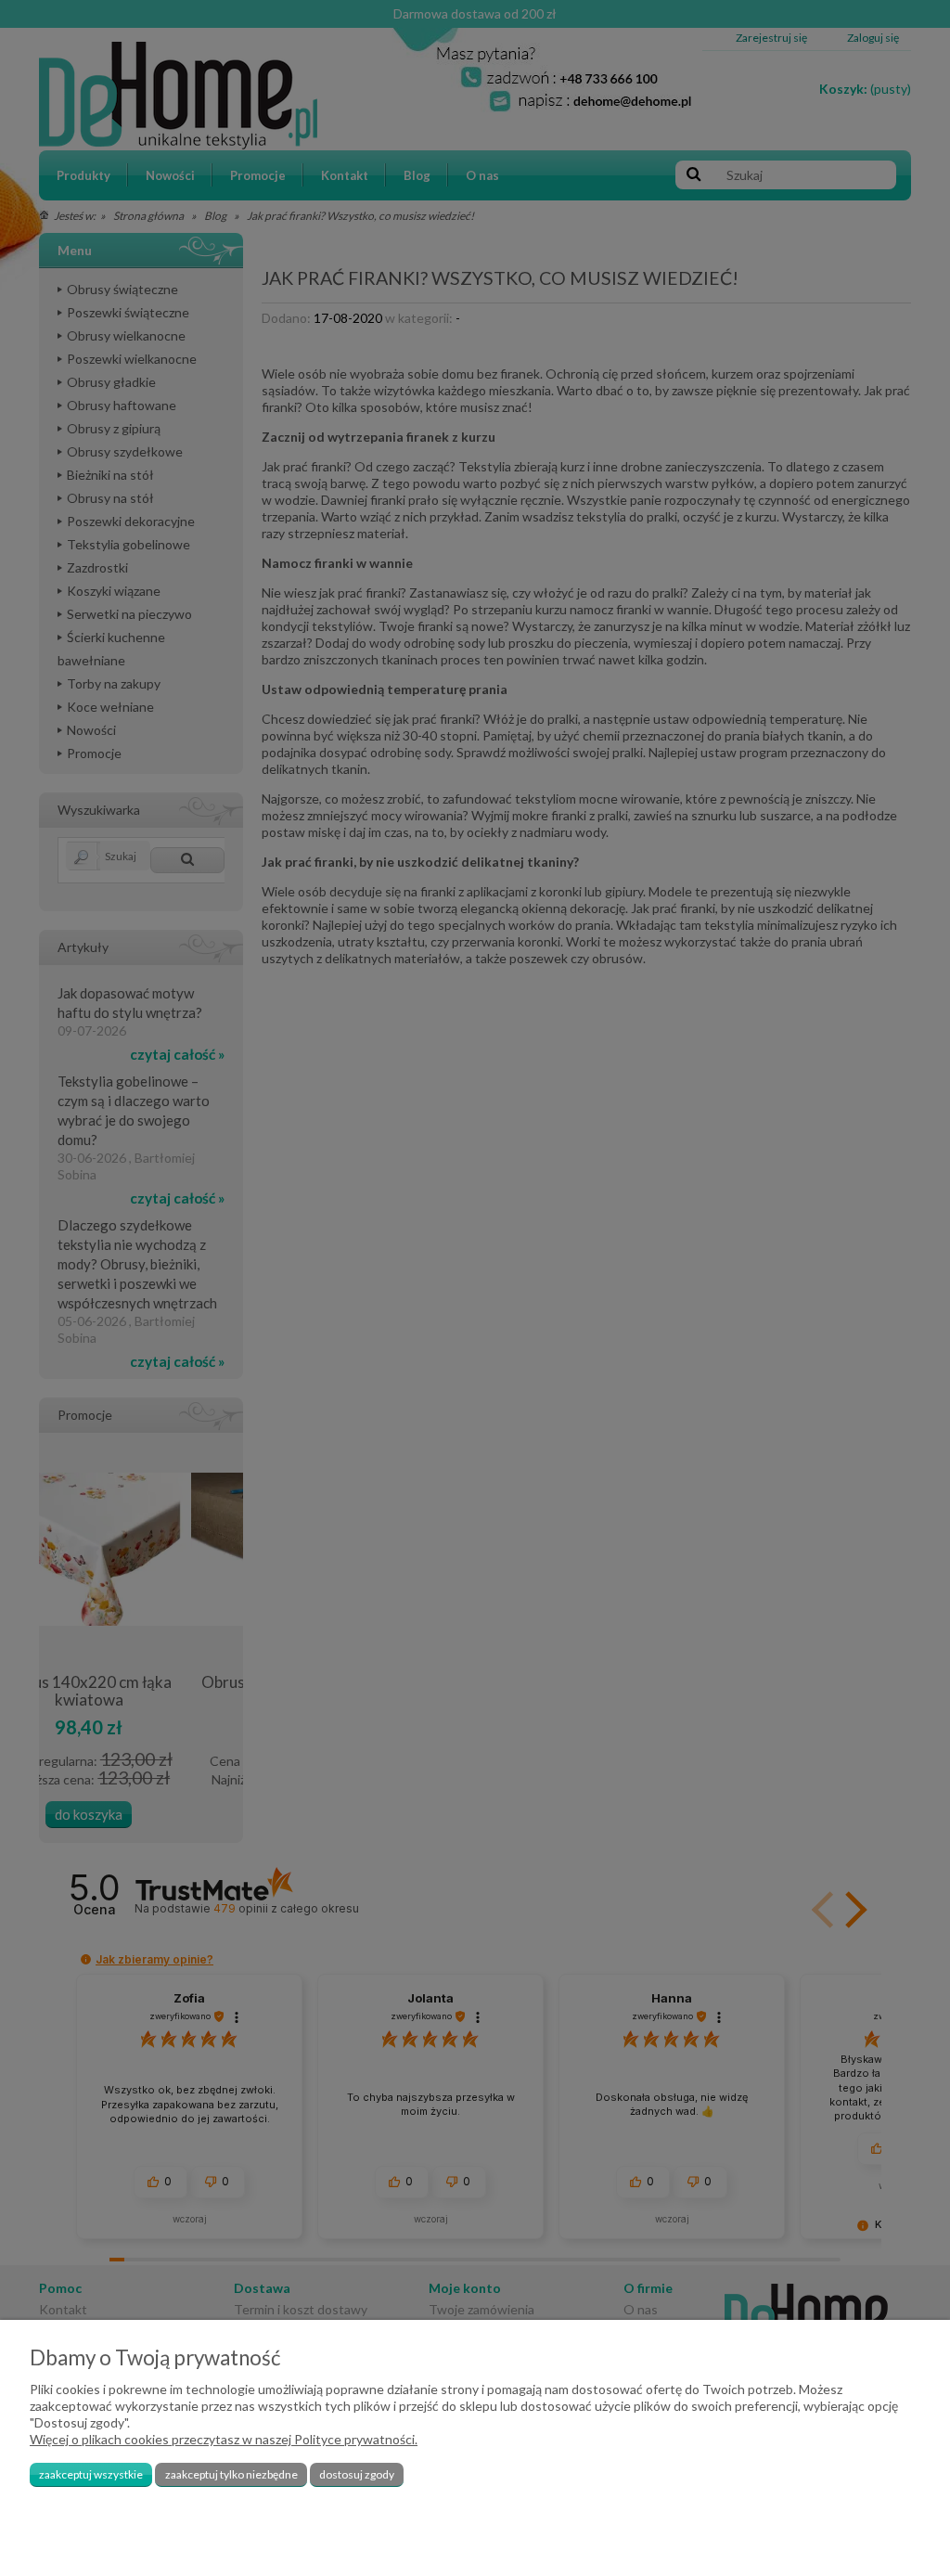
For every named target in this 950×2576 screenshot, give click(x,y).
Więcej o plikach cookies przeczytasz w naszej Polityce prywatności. (224, 2439)
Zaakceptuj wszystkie (91, 2474)
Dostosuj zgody (357, 2474)
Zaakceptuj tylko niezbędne (231, 2474)
